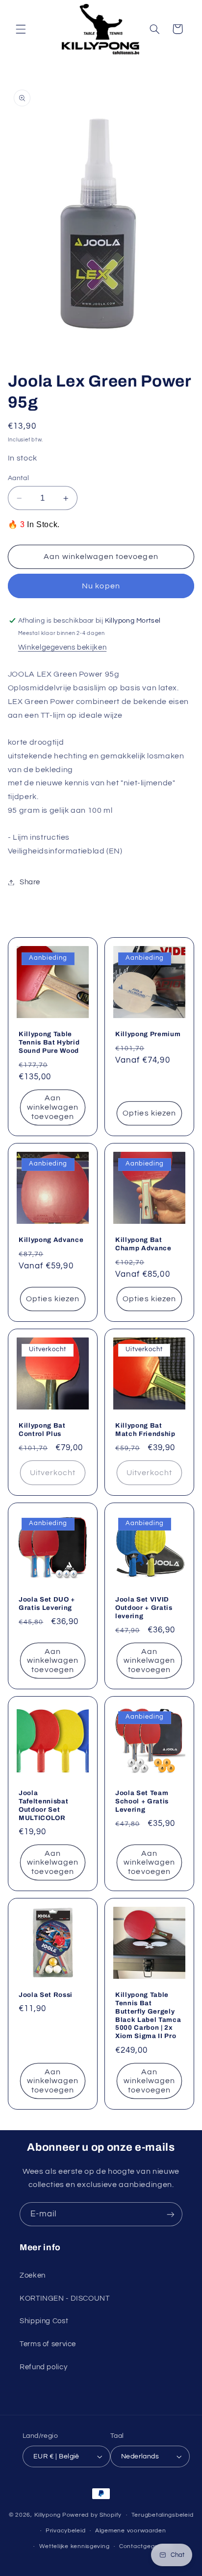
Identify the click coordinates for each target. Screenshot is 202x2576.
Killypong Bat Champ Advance (143, 1243)
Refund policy (43, 2367)
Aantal (19, 478)
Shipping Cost (44, 2321)
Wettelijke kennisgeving (75, 2546)
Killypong (48, 2515)
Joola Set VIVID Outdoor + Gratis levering (144, 1607)
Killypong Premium (148, 1033)
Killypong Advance (51, 1239)
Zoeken (33, 2275)
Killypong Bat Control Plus (42, 1430)
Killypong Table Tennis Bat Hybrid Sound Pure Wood (49, 1042)
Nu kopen (101, 586)
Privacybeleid (66, 2531)
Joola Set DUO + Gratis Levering (47, 1603)
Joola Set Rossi (46, 1995)
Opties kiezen (149, 1113)
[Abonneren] (171, 2214)
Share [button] (30, 882)
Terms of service (48, 2344)
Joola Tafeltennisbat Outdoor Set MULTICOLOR (43, 1805)
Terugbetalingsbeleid (163, 2515)
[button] (21, 29)
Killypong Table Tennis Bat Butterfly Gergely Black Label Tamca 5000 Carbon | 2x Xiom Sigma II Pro (148, 2016)
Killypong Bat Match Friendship (145, 1430)
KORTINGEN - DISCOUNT (65, 2298)
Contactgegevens (146, 2546)
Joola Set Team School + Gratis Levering (142, 1801)
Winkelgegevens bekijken (63, 647)
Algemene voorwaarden (131, 2531)
